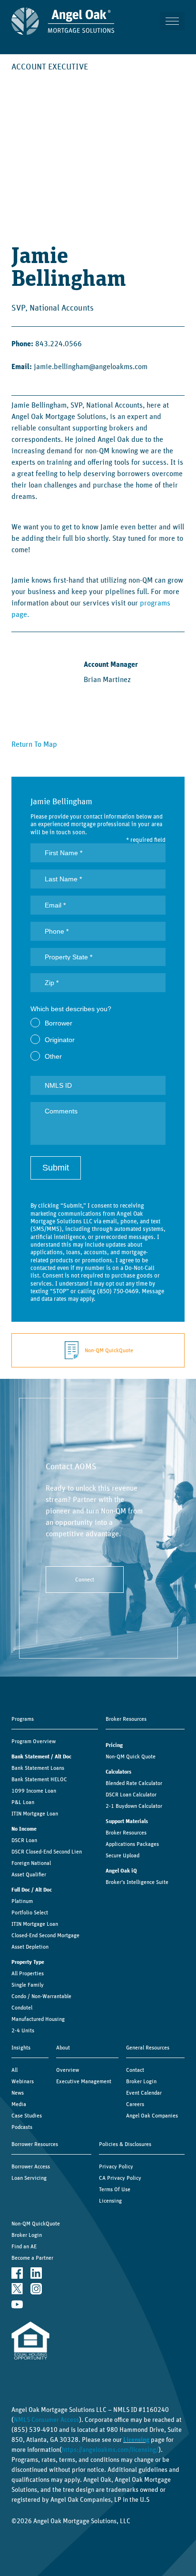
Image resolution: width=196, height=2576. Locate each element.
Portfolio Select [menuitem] (30, 1912)
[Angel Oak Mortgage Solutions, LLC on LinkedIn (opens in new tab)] (36, 2273)
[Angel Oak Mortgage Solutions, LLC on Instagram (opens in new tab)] (36, 2288)
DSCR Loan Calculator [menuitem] (131, 1795)
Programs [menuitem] (23, 1719)
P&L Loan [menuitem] (23, 1802)
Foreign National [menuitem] (31, 1863)
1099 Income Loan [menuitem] (34, 1791)
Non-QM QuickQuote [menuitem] (36, 2224)
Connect (85, 1580)
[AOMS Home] (63, 21)
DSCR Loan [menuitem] (24, 1840)
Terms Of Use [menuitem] (115, 2189)
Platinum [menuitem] (22, 1901)
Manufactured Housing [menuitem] (38, 2019)
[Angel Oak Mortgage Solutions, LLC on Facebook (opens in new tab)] (17, 2273)
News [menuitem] (18, 2093)
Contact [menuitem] (135, 2070)
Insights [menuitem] (21, 2048)
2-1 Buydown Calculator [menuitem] (134, 1806)
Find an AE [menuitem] (24, 2246)
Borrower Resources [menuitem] (35, 2144)
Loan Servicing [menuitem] (29, 2178)
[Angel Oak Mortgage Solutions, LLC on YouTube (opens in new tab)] (17, 2304)
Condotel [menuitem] (22, 2008)
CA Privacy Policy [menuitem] (120, 2178)
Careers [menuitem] (135, 2104)
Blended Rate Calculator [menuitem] (134, 1783)
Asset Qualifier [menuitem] (29, 1874)
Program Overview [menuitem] (34, 1741)
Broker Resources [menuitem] (126, 1719)
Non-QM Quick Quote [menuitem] (131, 1756)
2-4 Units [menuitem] (23, 2030)
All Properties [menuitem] (28, 1973)
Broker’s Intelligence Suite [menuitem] (137, 1882)
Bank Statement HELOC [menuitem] (39, 1779)
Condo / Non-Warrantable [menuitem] (41, 1996)
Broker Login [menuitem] (141, 2081)
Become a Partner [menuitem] (32, 2258)
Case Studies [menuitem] (27, 2116)
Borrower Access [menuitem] (31, 2166)
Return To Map (34, 744)
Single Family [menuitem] (28, 1985)
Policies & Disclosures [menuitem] (125, 2144)
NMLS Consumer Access (46, 2420)
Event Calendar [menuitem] (144, 2093)
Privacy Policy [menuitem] (116, 2166)
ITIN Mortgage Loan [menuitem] (35, 1814)
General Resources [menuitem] (148, 2048)
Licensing (136, 2440)
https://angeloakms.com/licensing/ (110, 2450)
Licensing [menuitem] (110, 2201)
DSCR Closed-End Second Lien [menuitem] (47, 1852)
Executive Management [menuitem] (84, 2081)
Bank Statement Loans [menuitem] (38, 1768)
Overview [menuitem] (68, 2070)
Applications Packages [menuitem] (132, 1844)
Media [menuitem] (19, 2104)
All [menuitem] (15, 2070)
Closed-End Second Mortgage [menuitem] (45, 1935)
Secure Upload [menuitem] (122, 1855)
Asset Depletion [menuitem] (30, 1947)
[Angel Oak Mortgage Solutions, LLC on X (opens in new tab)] (17, 2288)
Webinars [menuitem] (23, 2081)
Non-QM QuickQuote (109, 1350)
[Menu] (172, 21)
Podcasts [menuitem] (22, 2127)
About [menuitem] (63, 2048)
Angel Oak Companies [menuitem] (152, 2116)
